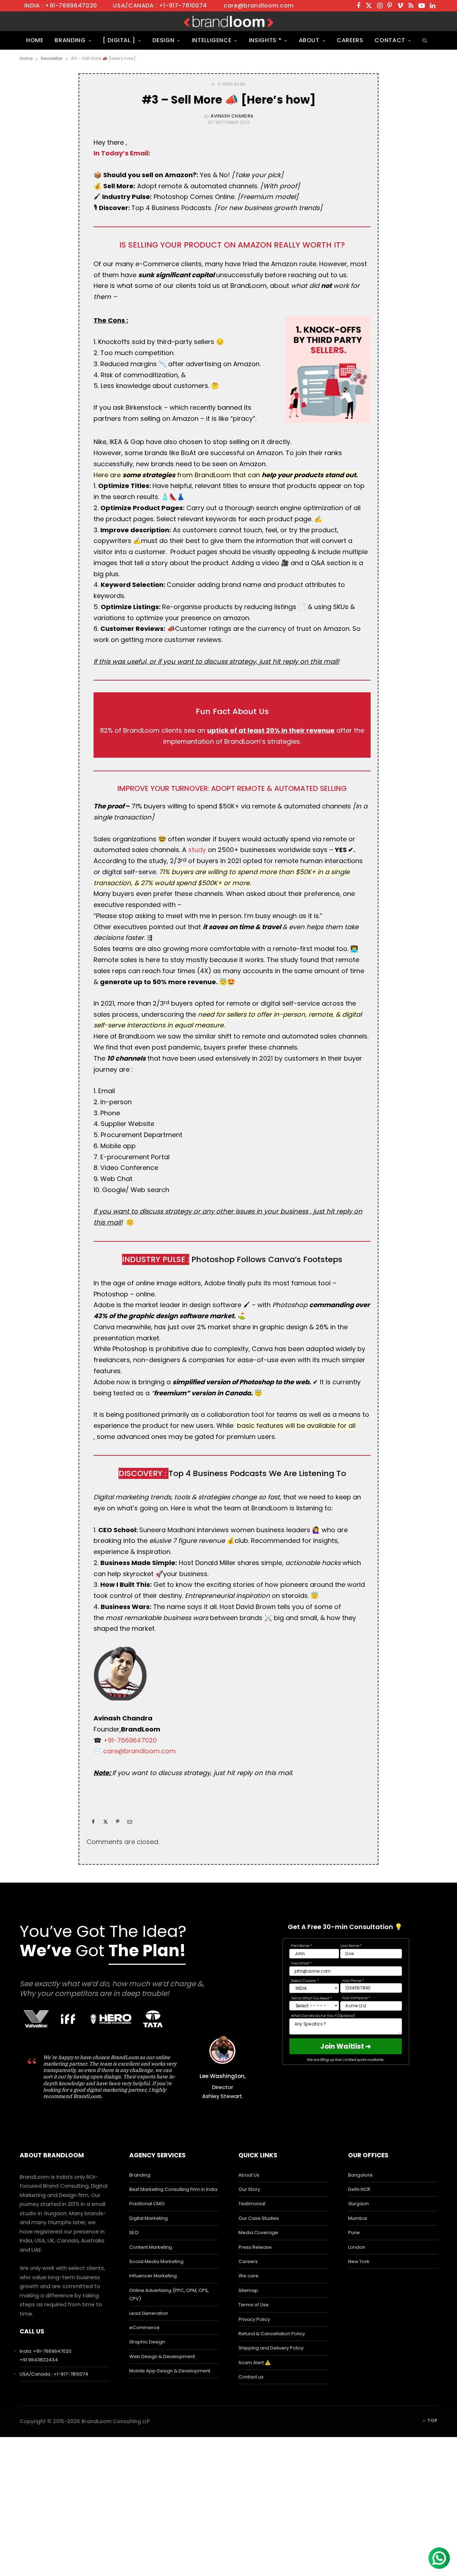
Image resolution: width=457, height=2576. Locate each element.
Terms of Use (254, 2305)
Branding (70, 40)
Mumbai (358, 2218)
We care (248, 2276)
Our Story (249, 2189)
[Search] (424, 40)
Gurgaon (358, 2204)
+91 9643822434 (39, 2360)
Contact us (251, 2377)
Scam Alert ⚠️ (255, 2363)
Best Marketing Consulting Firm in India (173, 2189)
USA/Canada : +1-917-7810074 (160, 6)
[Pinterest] (117, 1822)
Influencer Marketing (153, 2276)
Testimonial (252, 2204)
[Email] (130, 1822)
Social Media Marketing (156, 2261)
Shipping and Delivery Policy (271, 2348)
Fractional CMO (147, 2204)
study (197, 850)
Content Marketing (151, 2247)
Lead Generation (149, 2313)
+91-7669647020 (130, 1740)
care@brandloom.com (259, 6)
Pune (354, 2233)
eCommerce (144, 2328)
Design (163, 40)
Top (432, 2420)
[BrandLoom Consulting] (228, 21)
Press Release (255, 2247)
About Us (249, 2175)
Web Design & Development (162, 2356)
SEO (134, 2233)
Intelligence (212, 40)
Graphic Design (147, 2342)
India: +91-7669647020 (46, 2351)
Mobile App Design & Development (170, 2371)
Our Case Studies (259, 2218)
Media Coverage (258, 2233)
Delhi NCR (359, 2189)
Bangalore (360, 2175)
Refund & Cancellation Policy (272, 2334)
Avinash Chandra (232, 116)
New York (359, 2261)
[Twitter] (105, 1822)
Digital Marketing (149, 2218)
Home (35, 40)
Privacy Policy (254, 2319)
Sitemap (248, 2290)
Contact (390, 40)
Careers (350, 40)
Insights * (265, 40)
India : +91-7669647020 (61, 6)
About (309, 40)
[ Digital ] (119, 40)
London (357, 2247)
